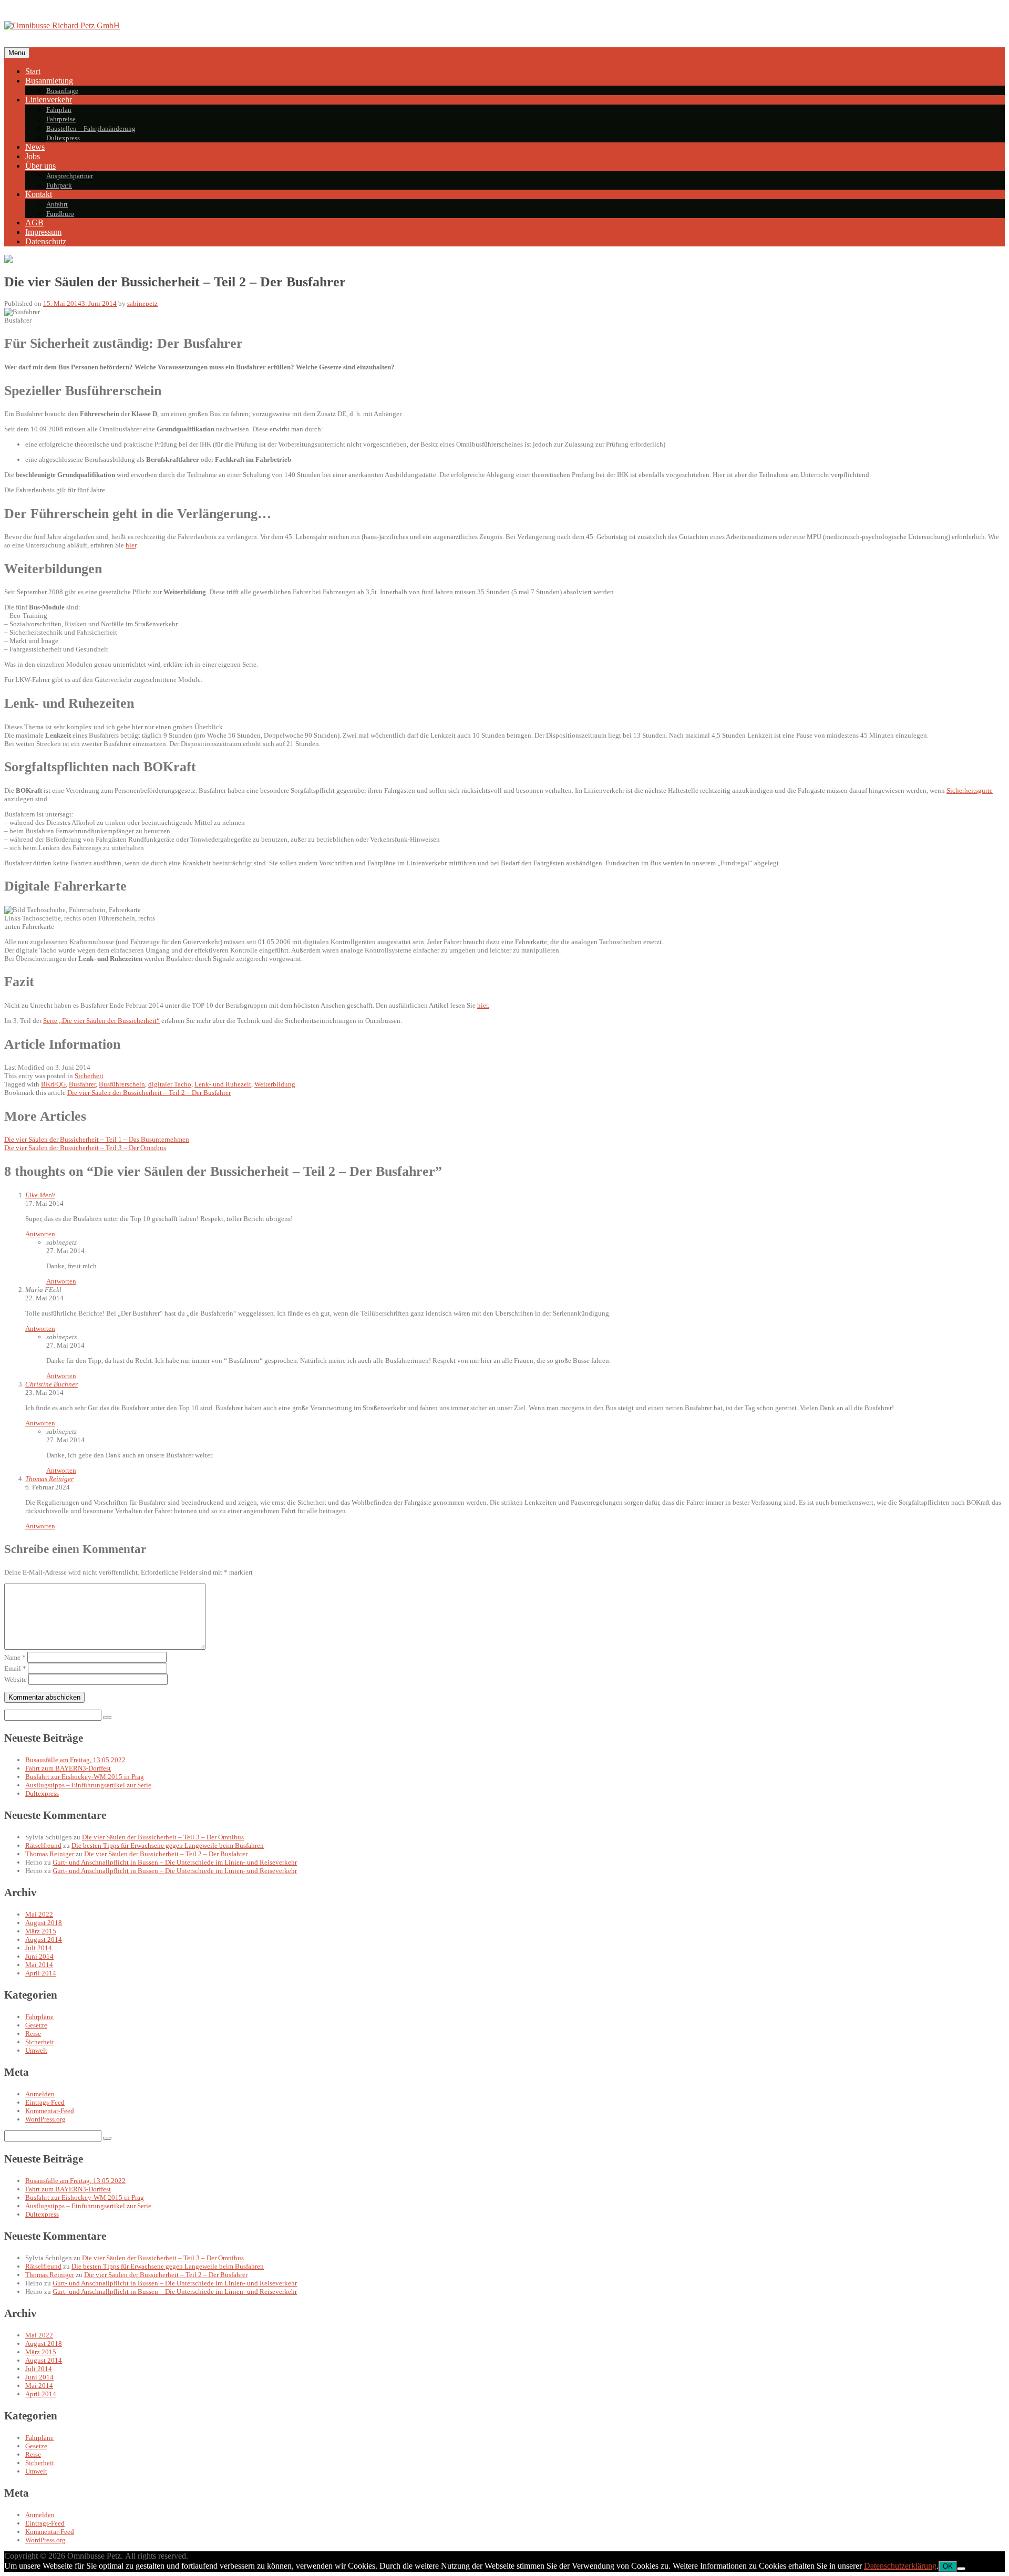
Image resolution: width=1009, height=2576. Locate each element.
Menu (17, 53)
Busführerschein (122, 1084)
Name (15, 1657)
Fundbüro (60, 214)
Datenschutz (46, 241)
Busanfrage (62, 91)
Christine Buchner (52, 1384)
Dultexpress (63, 138)
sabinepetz (142, 303)
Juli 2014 (39, 1948)
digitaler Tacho (170, 1084)
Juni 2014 (39, 1956)
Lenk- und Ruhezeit (223, 1084)
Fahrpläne (39, 2017)
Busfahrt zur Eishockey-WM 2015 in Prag (85, 1777)
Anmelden (40, 2094)
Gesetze (36, 2025)
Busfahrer (82, 1084)
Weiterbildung (275, 1084)
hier (131, 545)
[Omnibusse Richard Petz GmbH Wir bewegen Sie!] (62, 25)
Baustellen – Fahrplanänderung (91, 128)
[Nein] (961, 2569)
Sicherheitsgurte (970, 790)
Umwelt (36, 2050)
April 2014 (41, 1973)
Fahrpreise (61, 119)
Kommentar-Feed (50, 2111)
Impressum (43, 232)
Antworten (40, 1234)
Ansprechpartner (70, 176)
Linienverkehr (49, 100)
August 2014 (44, 1939)
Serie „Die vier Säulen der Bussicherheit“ (101, 1021)
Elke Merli (40, 1195)
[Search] (107, 1718)
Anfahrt (57, 204)
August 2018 (44, 1923)
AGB (34, 223)
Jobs (33, 156)
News (35, 147)
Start (33, 71)
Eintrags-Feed (45, 2102)
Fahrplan (59, 110)
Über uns (40, 166)
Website (16, 1679)
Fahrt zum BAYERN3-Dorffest (68, 1768)
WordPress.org (45, 2119)
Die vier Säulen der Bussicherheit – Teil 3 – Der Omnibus (163, 1837)
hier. (483, 1005)
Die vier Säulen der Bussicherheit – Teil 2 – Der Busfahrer (149, 1093)
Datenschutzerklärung (900, 2566)
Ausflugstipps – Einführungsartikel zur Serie (88, 1785)
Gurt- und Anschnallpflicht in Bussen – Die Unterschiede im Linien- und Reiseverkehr (175, 1862)
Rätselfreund (43, 1845)
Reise (33, 2034)
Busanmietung (49, 81)
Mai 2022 (39, 1914)
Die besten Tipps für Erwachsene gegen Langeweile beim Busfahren (168, 1845)
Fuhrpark (59, 185)
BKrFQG (53, 1084)
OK (948, 2566)
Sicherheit (89, 1076)
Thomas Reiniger (49, 1479)
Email (15, 1668)
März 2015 (41, 1931)
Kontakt (39, 194)
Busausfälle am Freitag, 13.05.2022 (75, 1760)
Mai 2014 (39, 1965)
